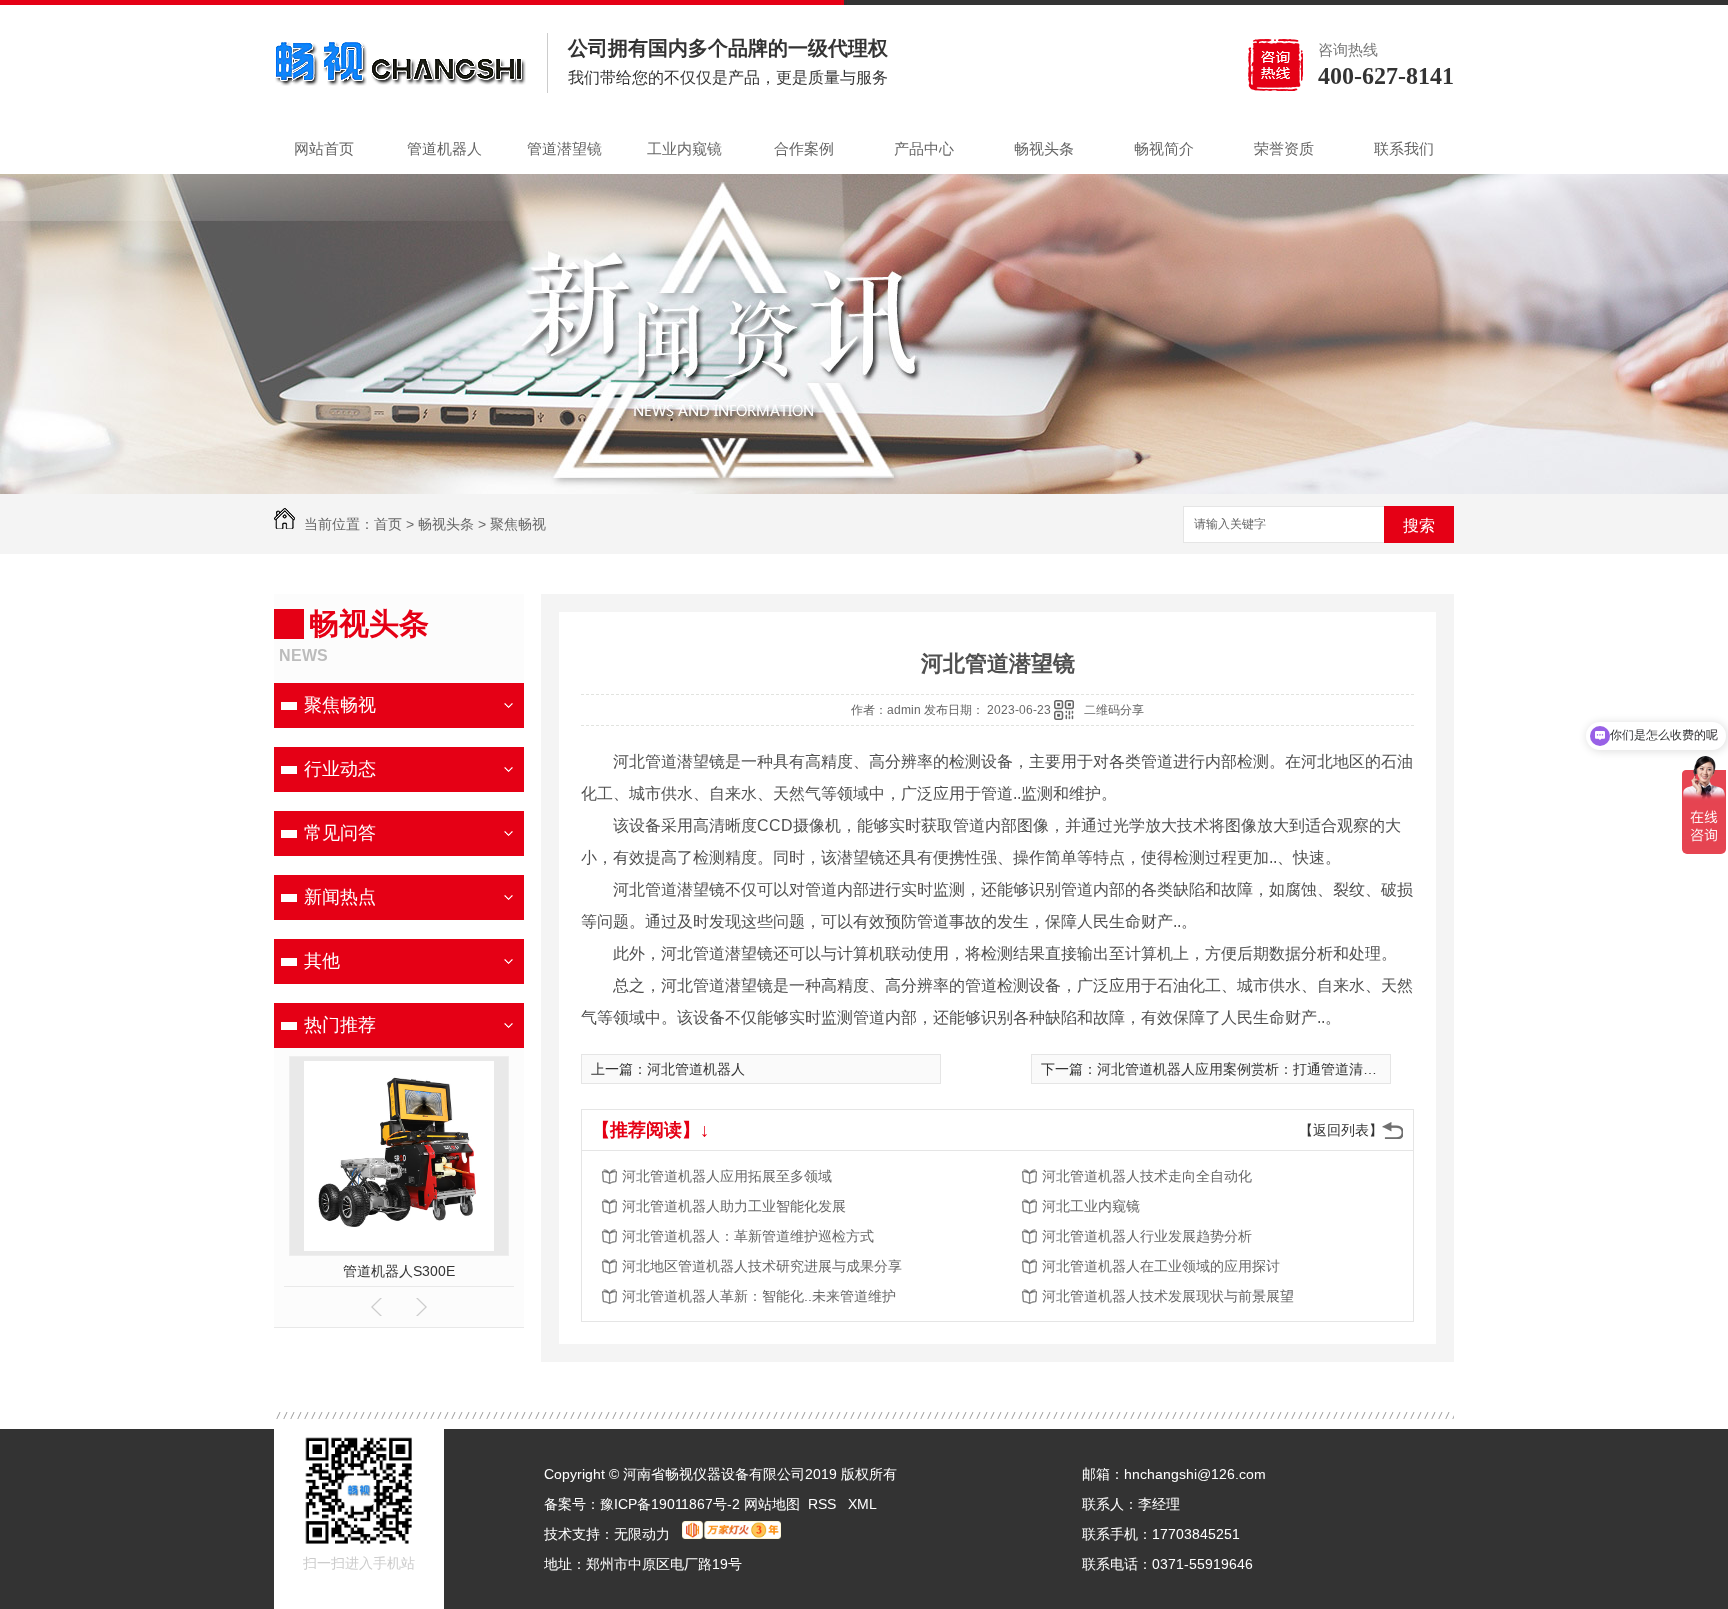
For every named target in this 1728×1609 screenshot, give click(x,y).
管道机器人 (444, 148)
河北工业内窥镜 (1091, 1206)
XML (862, 1504)
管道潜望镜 (564, 148)
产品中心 (924, 148)
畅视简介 (1164, 148)
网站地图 (772, 1504)
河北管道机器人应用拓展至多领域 (727, 1176)
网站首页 (324, 148)
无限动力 (642, 1534)
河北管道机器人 (696, 1069)
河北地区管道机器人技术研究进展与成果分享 (762, 1266)
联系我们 (1404, 148)
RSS (824, 1504)
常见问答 (340, 833)
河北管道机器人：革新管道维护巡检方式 (748, 1236)
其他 (322, 961)
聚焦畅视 (518, 524)
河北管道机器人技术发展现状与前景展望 (1168, 1296)
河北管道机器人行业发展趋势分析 (1147, 1236)
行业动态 (340, 769)
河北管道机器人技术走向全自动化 (1147, 1176)
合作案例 (804, 148)
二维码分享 (1114, 710)
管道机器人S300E (399, 1271)
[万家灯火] (731, 1534)
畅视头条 (1044, 148)
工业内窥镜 (684, 148)
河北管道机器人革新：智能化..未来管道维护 (759, 1296)
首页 (388, 524)
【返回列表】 (1341, 1130)
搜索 (1419, 525)
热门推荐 (340, 1025)
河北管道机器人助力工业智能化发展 (734, 1206)
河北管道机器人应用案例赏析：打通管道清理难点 (1251, 1069)
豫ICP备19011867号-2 (670, 1504)
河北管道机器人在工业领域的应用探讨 (1161, 1266)
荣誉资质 (1284, 148)
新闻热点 (340, 897)
